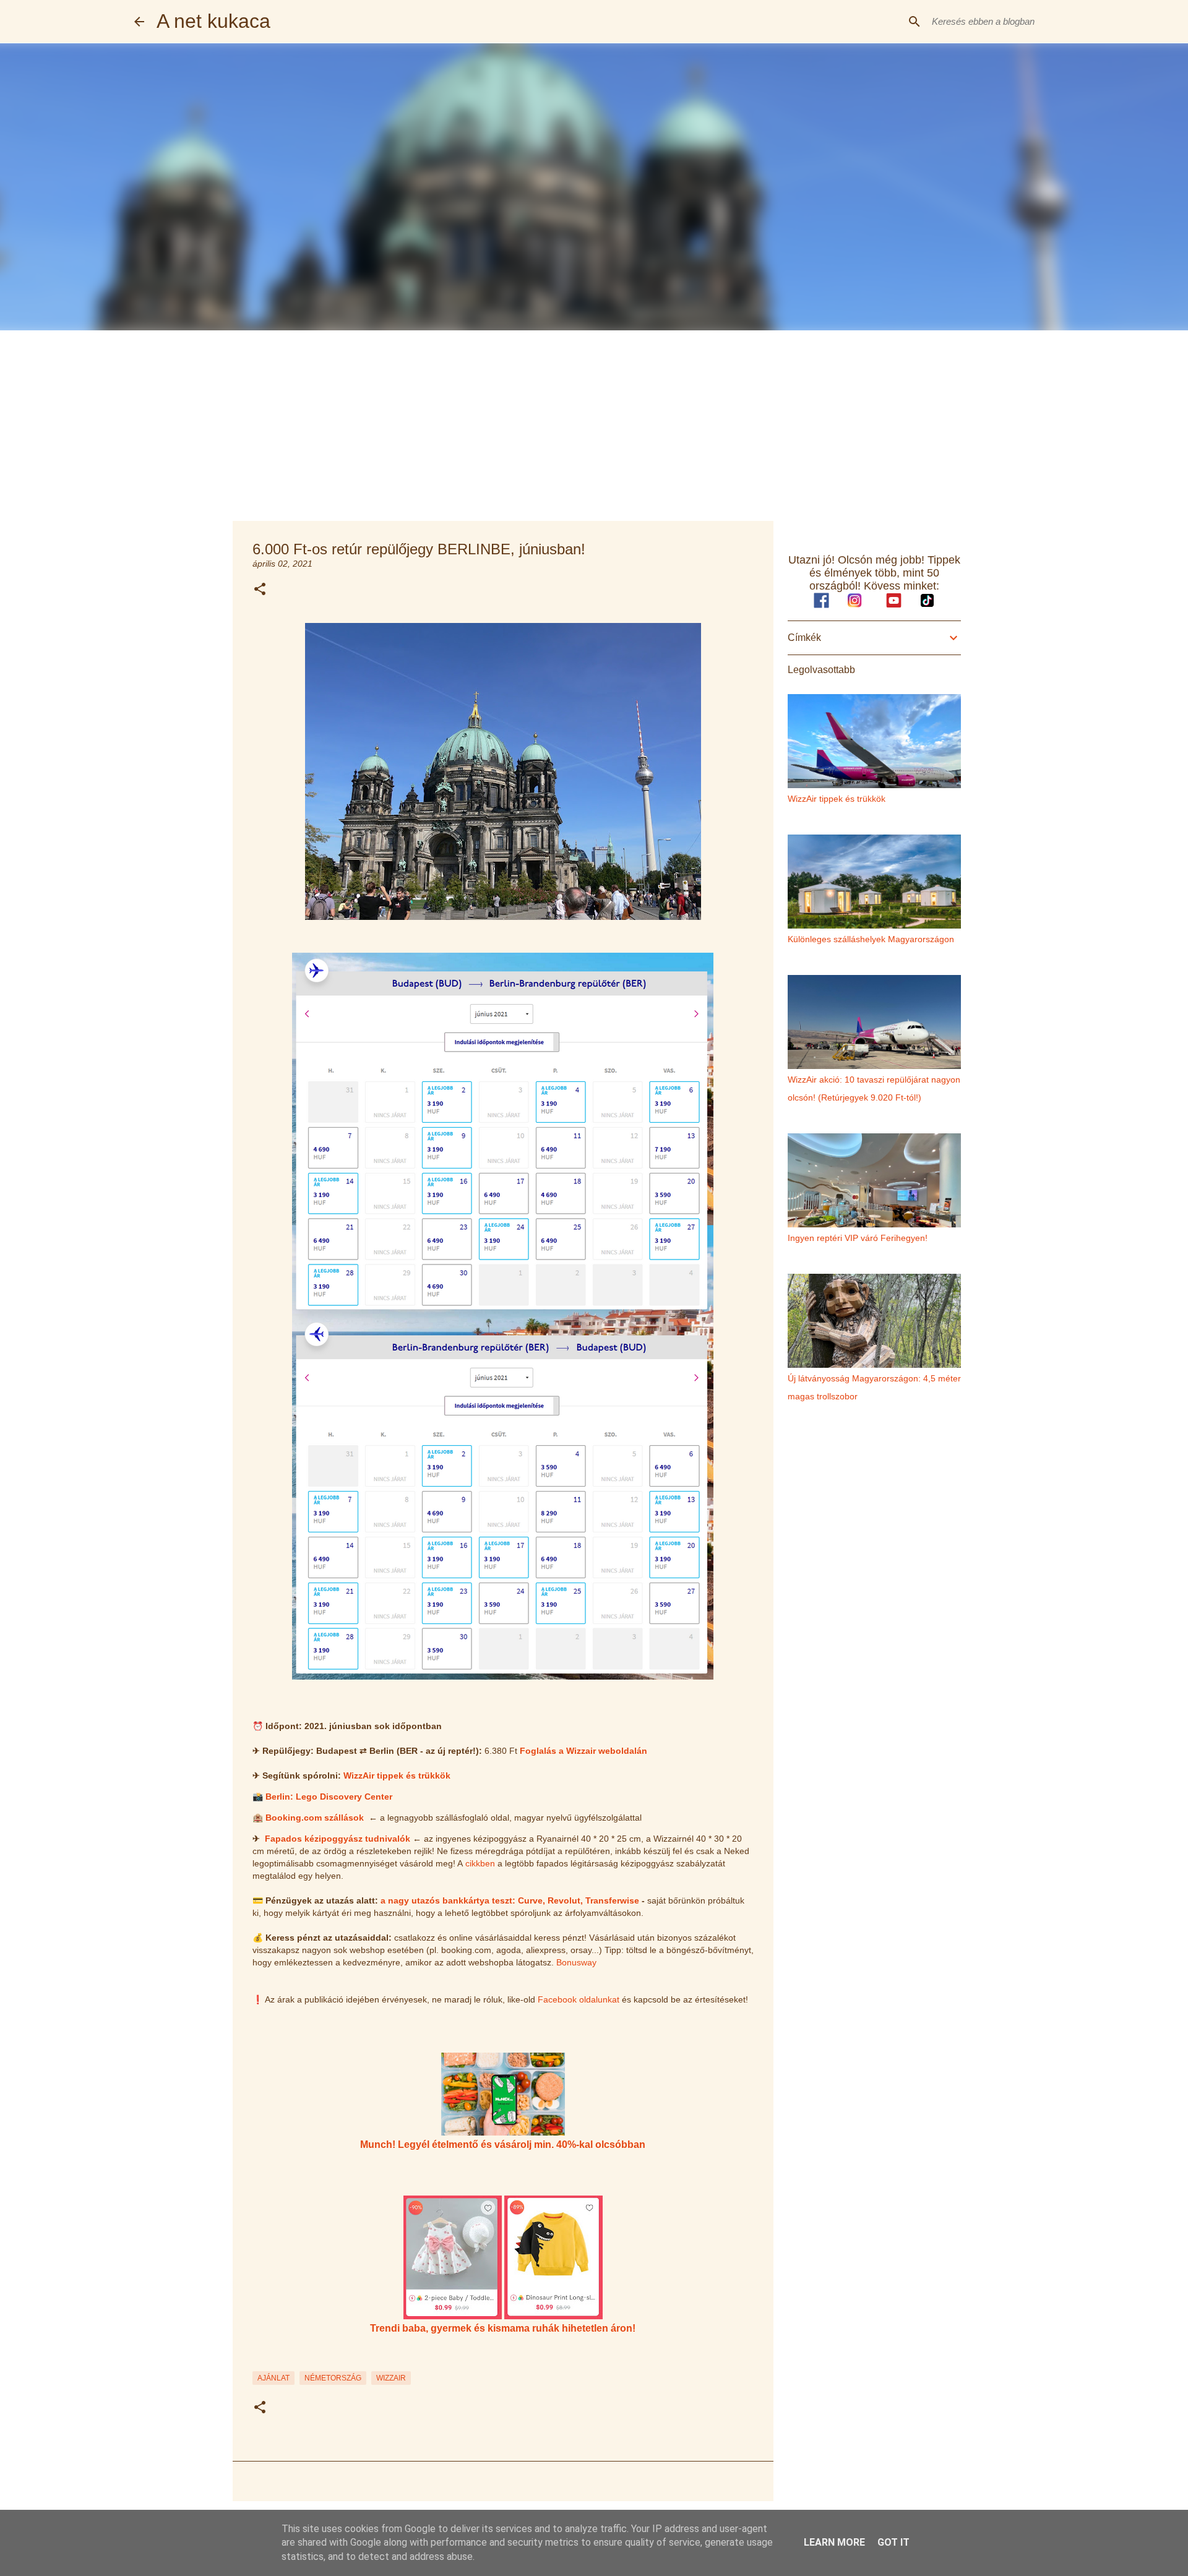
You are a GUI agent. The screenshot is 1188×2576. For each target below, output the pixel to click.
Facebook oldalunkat (579, 1999)
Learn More (834, 2542)
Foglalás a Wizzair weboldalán (583, 1751)
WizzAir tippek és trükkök (397, 1775)
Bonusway (576, 1962)
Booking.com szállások (315, 1818)
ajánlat (273, 2378)
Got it (893, 2542)
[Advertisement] (594, 423)
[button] (260, 590)
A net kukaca (213, 21)
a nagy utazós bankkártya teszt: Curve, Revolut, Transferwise (510, 1900)
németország (333, 2378)
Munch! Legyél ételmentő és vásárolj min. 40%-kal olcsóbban (503, 2144)
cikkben (480, 1863)
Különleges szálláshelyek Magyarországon (871, 939)
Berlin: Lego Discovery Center (329, 1797)
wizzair (391, 2378)
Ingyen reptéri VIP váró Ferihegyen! (858, 1238)
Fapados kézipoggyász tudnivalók (338, 1839)
